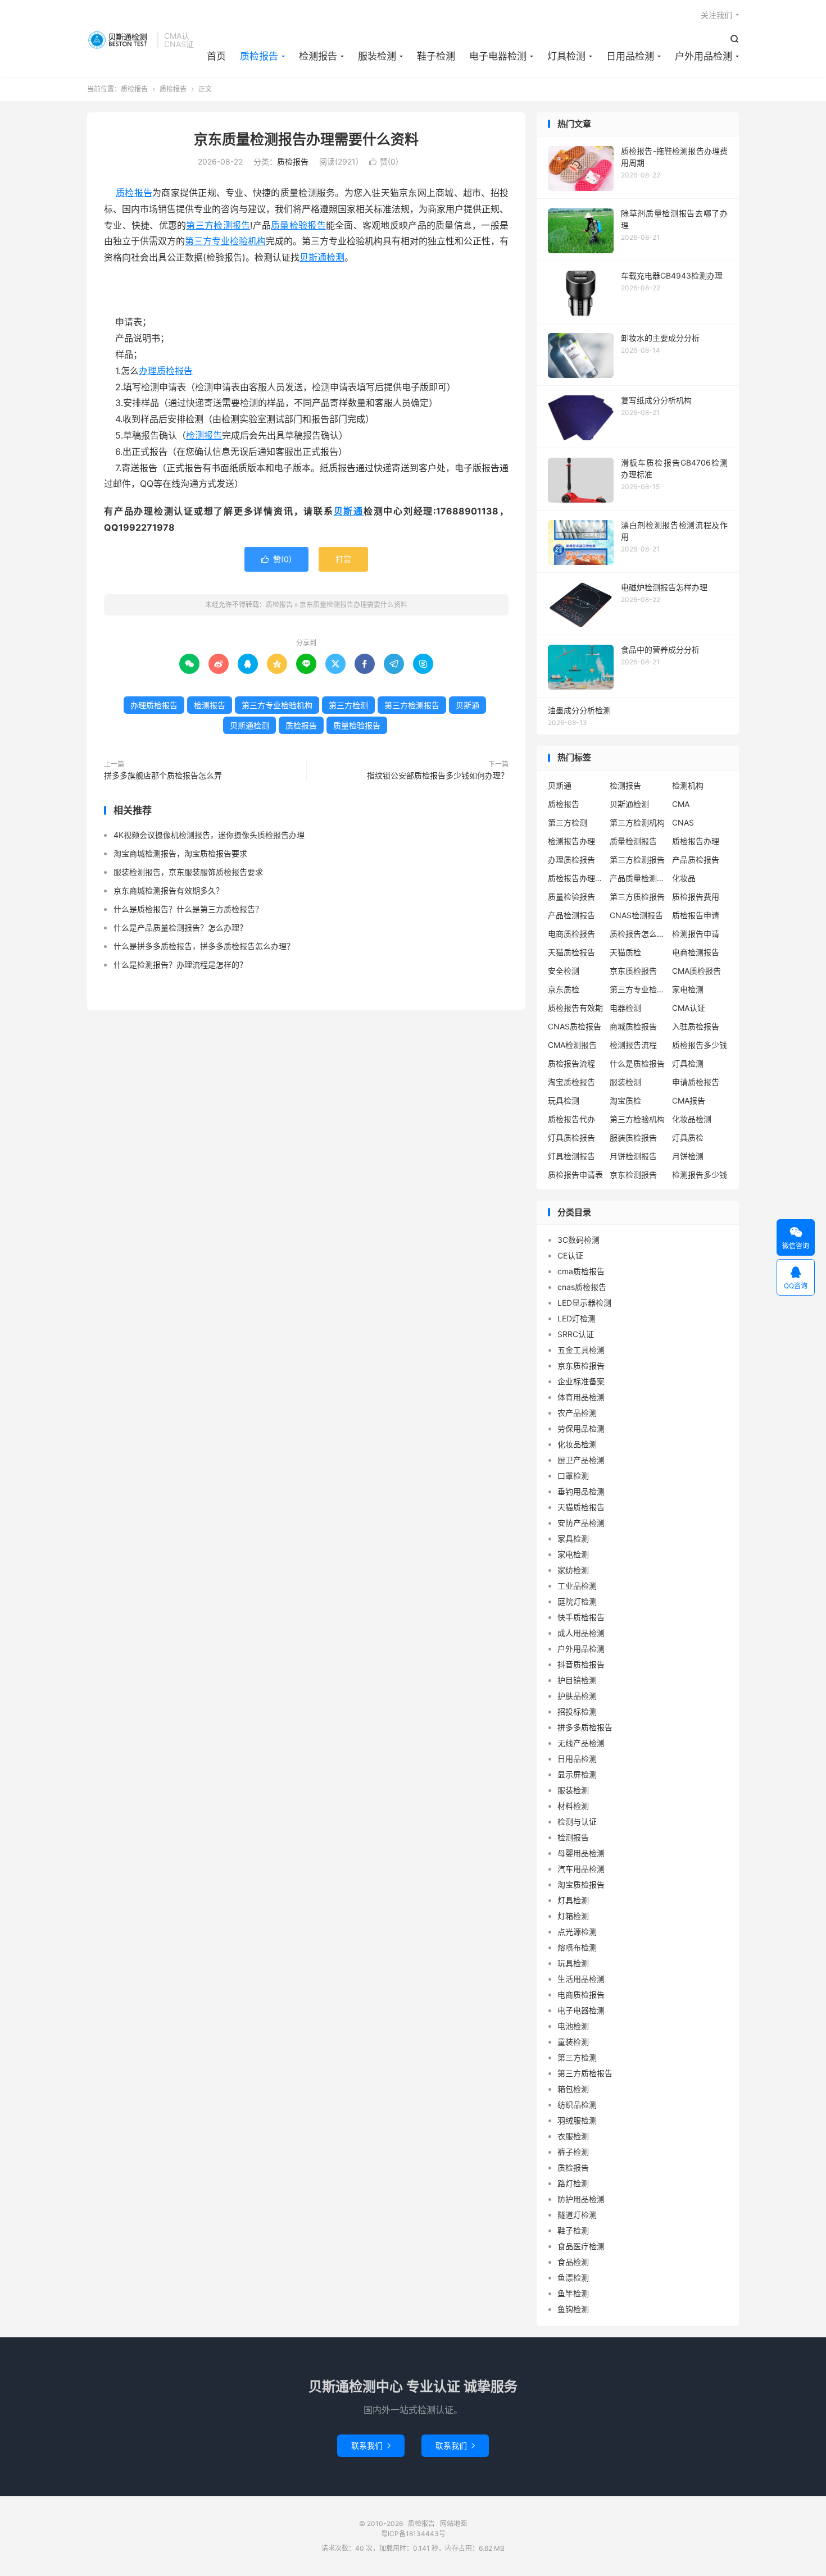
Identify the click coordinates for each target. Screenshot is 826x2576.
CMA (681, 804)
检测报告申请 (696, 934)
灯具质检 (688, 1137)
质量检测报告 (633, 841)
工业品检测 (577, 1586)
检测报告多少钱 (700, 1175)
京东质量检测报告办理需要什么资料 (306, 139)
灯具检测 (566, 56)
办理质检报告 (166, 371)
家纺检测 (573, 1570)
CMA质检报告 (696, 971)
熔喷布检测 (577, 1947)
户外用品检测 (704, 56)
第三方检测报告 (218, 225)
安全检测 (564, 971)
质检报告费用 (696, 897)
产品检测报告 (571, 915)
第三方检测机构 (637, 822)
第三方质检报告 (637, 897)
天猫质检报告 (571, 952)
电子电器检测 (498, 56)
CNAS (683, 822)
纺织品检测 (577, 2105)
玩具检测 (564, 1100)
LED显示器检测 (584, 1303)
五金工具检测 (581, 1350)
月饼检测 (688, 1156)
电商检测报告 (696, 952)
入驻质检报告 (696, 1026)
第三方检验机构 (637, 1119)
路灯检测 (573, 2183)
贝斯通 (349, 511)
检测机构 (688, 785)
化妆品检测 (692, 1119)
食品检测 (573, 2262)
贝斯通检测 (322, 257)
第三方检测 (348, 705)
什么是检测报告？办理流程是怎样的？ (180, 965)
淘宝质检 (625, 1100)
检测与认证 (577, 1822)
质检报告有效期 (575, 1008)
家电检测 (688, 989)
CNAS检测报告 (636, 915)
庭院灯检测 (577, 1601)
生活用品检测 (581, 1979)
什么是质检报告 (637, 1063)
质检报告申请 (696, 915)
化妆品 (684, 878)
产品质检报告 (696, 860)
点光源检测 (577, 1932)
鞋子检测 (436, 56)
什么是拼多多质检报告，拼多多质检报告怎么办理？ (204, 946)
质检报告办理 (696, 841)
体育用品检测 (581, 1397)
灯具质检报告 (571, 1137)
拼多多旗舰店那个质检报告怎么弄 (163, 775)
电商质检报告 (571, 934)
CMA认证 (689, 1008)
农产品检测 (577, 1413)
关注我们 (716, 15)
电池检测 (573, 2026)
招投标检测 (577, 1711)
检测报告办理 (571, 841)
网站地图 (453, 2523)
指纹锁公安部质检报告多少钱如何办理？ (438, 775)
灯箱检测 (573, 1916)
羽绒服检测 (577, 2120)
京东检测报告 (633, 1175)
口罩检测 (573, 1476)
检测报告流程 (633, 1045)
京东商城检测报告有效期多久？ (169, 890)
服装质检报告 (633, 1137)
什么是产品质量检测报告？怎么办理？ (180, 927)
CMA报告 (689, 1100)
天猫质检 (625, 952)
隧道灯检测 (577, 2215)
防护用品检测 (581, 2199)
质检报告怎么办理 (638, 934)
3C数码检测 (578, 1240)
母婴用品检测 (581, 1853)
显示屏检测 (577, 1774)
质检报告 (119, 40)
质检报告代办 (571, 1119)
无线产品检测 (581, 1743)
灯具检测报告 (571, 1156)
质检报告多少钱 (700, 1045)
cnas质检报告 (582, 1287)
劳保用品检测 (581, 1428)
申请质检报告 (696, 1082)
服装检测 (377, 56)
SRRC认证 (576, 1334)
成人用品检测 (581, 1633)
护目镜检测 (577, 1680)
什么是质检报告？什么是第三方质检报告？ (188, 909)
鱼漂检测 (573, 2278)
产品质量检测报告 (638, 878)
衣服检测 (573, 2136)
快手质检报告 (581, 1617)
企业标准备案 (581, 1381)
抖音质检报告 (581, 1664)
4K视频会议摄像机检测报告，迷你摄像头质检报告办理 (209, 835)
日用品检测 (630, 56)
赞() (384, 161)
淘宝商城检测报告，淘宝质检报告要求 (180, 853)
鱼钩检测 (573, 2309)
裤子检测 (573, 2152)
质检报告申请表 (575, 1175)
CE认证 (570, 1255)
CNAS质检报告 (575, 1026)
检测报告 (318, 56)
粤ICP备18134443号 (413, 2534)
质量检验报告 (298, 225)
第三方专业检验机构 (225, 241)
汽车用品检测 (581, 1869)
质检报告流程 (571, 1063)
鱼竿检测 (573, 2293)
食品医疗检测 (581, 2246)
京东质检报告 (633, 971)
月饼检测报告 (633, 1156)
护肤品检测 (577, 1696)
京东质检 (564, 989)
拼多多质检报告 (585, 1727)
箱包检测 (573, 2089)
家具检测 (573, 1538)
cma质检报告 (581, 1271)
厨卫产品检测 (581, 1460)
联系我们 (371, 2445)
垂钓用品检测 (581, 1491)
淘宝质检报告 (571, 1082)
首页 (216, 56)
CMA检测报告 (572, 1045)
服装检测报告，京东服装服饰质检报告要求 (188, 872)
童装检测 (573, 2042)
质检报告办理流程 (576, 878)
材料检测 (573, 1806)
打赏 (343, 559)
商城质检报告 (633, 1026)
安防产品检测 (581, 1523)
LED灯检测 (577, 1318)
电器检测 (625, 1008)
